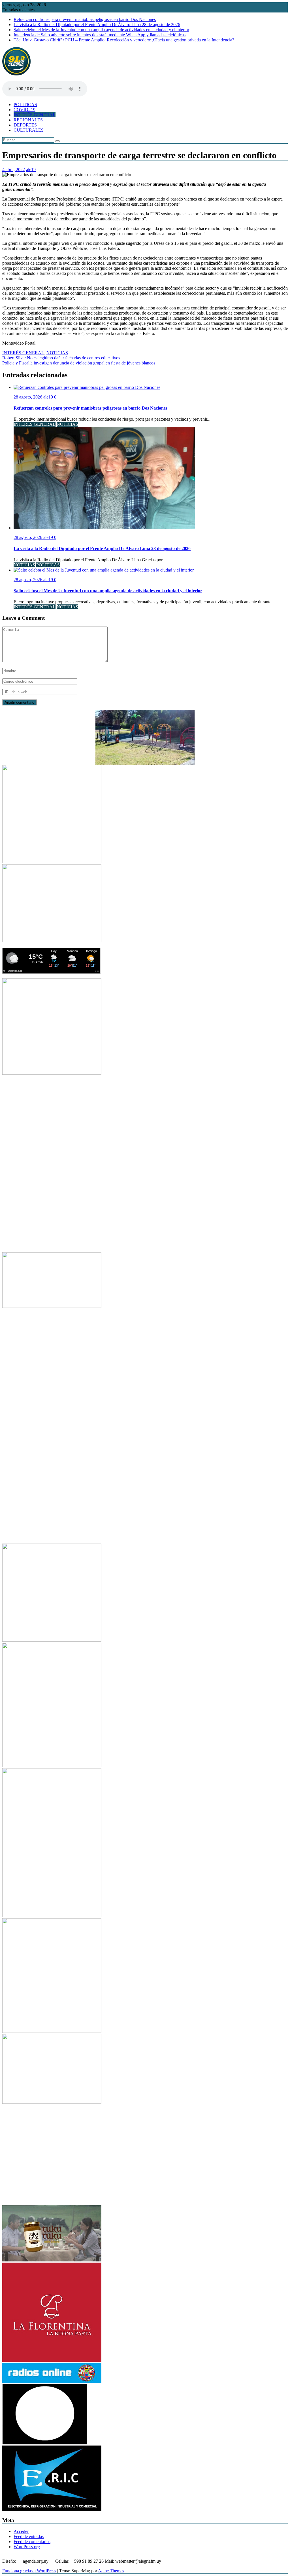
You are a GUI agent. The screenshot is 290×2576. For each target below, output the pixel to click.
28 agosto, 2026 (28, 397)
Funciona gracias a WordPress (29, 2571)
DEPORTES (25, 125)
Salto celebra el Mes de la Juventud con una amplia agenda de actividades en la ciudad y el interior (101, 30)
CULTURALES (29, 130)
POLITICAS (25, 105)
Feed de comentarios (32, 2542)
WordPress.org (27, 2547)
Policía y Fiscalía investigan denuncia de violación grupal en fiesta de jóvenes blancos (79, 363)
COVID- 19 (24, 110)
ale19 (31, 169)
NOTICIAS (57, 353)
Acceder (21, 2531)
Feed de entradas (29, 2536)
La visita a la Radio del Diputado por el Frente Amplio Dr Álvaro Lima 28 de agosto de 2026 (97, 25)
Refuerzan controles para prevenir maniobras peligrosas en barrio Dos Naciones (85, 19)
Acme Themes (111, 2571)
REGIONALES (28, 120)
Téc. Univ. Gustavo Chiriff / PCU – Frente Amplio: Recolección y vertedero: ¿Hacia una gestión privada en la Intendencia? (124, 40)
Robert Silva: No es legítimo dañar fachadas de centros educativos (61, 358)
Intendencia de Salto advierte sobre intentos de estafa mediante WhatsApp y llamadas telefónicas (100, 35)
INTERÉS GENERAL (35, 115)
